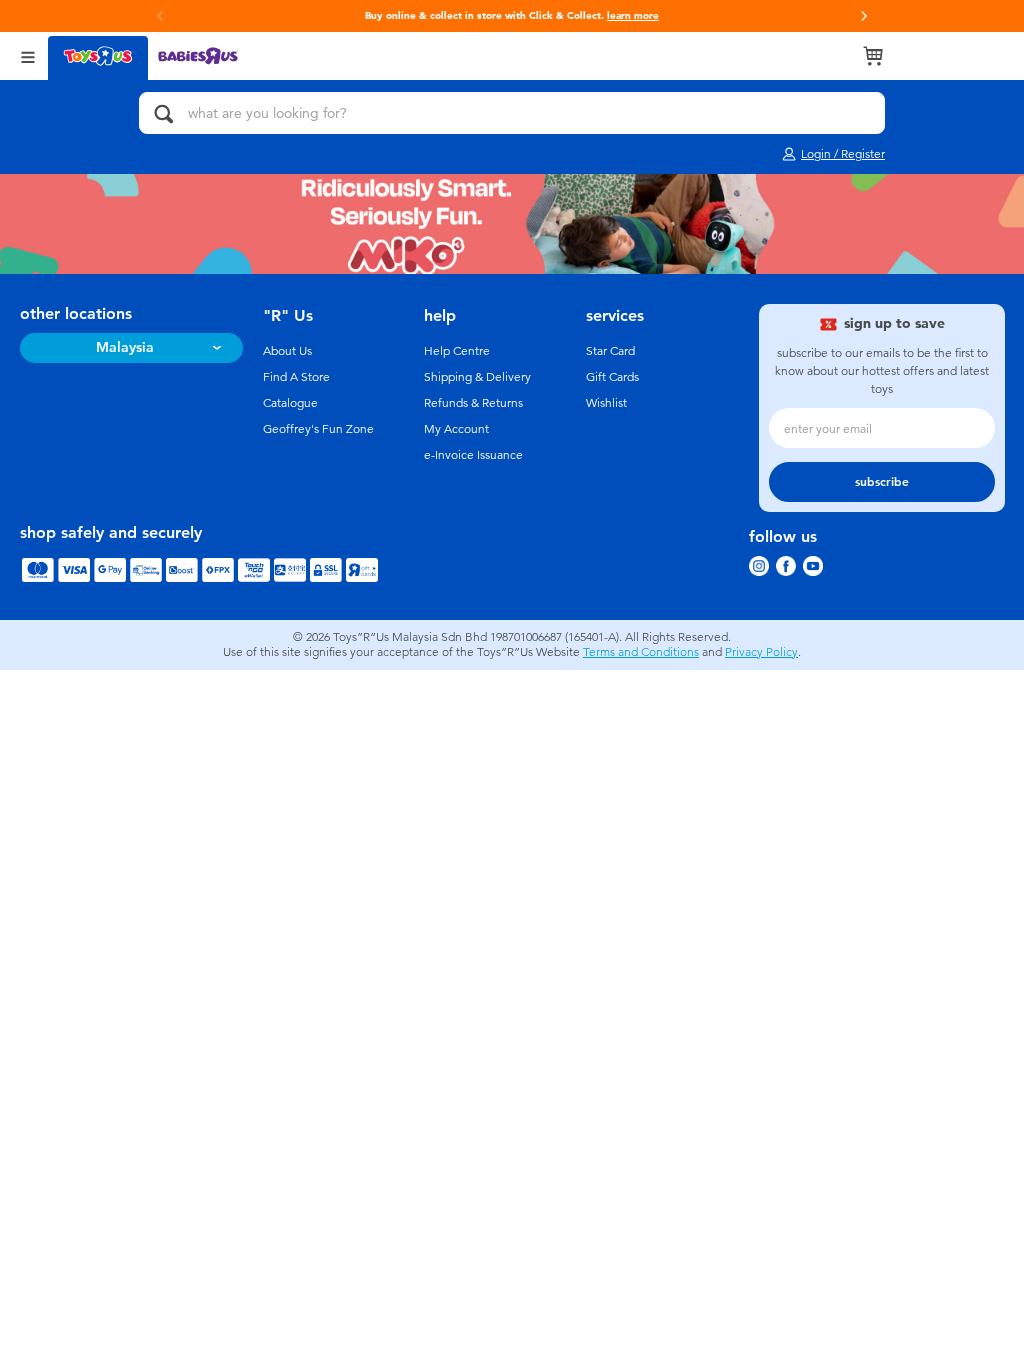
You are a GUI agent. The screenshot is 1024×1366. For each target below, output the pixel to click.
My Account (456, 429)
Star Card (610, 351)
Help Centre (457, 351)
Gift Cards (612, 377)
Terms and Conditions (641, 652)
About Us (287, 351)
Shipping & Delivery (477, 377)
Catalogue (290, 403)
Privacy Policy (761, 652)
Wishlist (606, 403)
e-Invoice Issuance (473, 455)
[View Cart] (873, 56)
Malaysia (125, 347)
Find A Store (296, 377)
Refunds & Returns (473, 403)
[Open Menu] (28, 55)
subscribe (882, 482)
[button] (864, 16)
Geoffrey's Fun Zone (318, 429)
